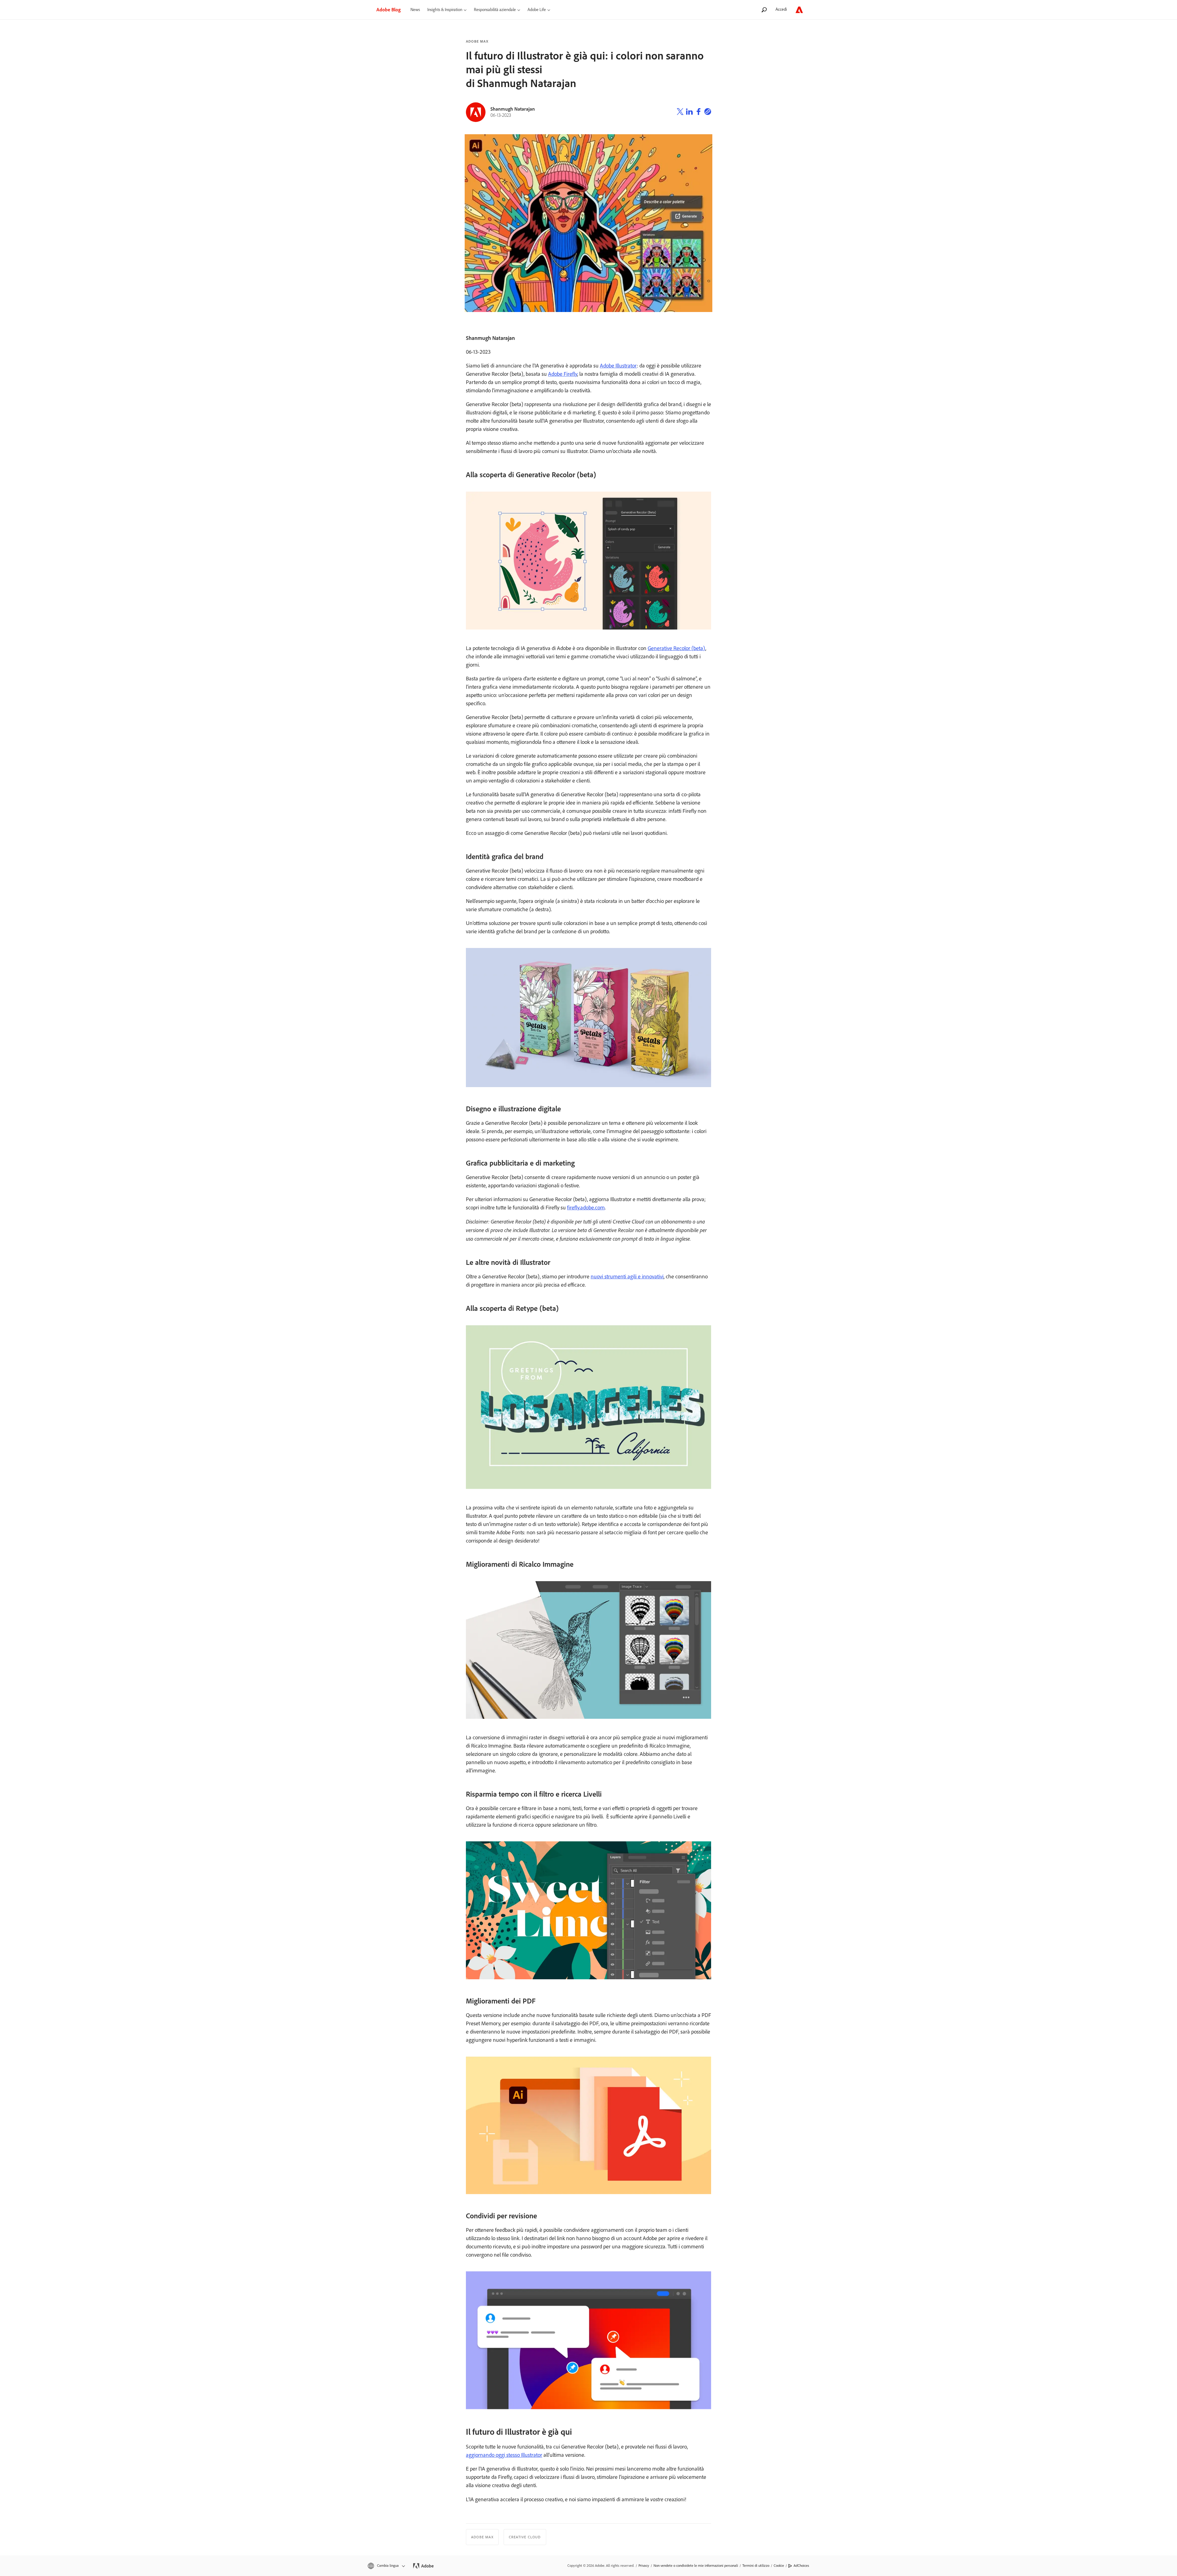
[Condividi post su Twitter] (680, 112)
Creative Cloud (525, 2537)
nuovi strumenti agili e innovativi (627, 1277)
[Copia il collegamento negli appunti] (708, 112)
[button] (386, 2566)
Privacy (644, 2566)
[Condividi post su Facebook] (699, 112)
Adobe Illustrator (618, 366)
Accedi (781, 9)
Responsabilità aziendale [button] (495, 10)
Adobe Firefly (563, 374)
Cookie (779, 2566)
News (415, 10)
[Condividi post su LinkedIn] (689, 112)
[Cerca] (764, 10)
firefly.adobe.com (586, 1208)
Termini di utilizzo (756, 2566)
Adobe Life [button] (537, 10)
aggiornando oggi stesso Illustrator (504, 2455)
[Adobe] (799, 10)
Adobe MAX (477, 41)
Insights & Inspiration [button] (445, 10)
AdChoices (801, 2566)
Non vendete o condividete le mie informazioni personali (696, 2566)
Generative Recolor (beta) (676, 648)
